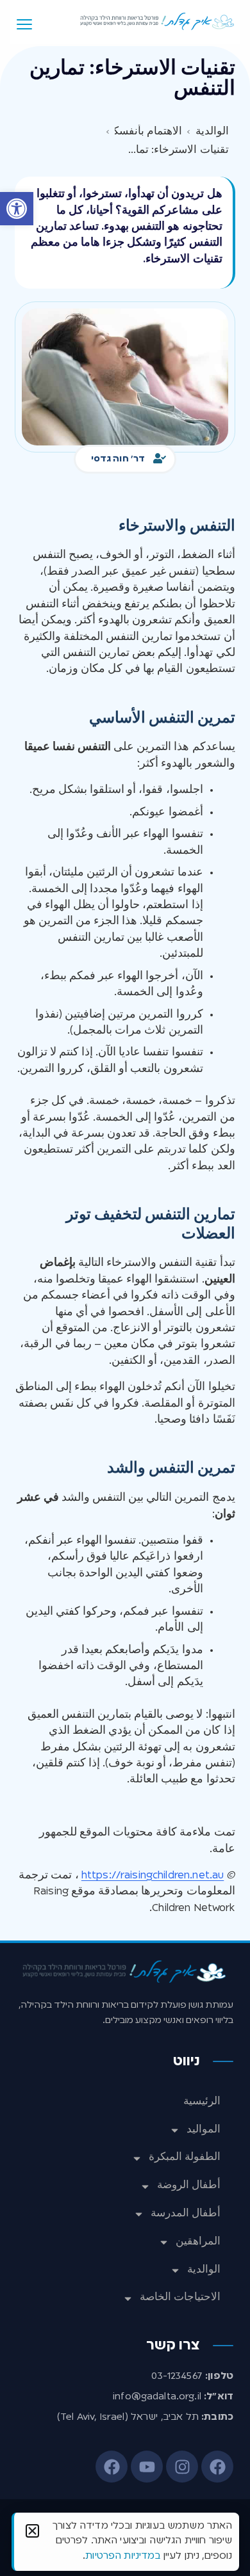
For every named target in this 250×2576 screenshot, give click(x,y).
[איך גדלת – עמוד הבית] (158, 21)
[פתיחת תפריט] (24, 24)
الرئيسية (202, 2102)
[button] (17, 209)
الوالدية (204, 2270)
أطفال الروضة (189, 2186)
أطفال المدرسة (186, 2214)
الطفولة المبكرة (185, 2157)
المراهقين (198, 2242)
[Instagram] (182, 2467)
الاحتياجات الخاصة (180, 2298)
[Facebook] (217, 2467)
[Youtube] (147, 2467)
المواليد (204, 2130)
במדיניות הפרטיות (123, 2556)
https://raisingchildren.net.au (153, 1876)
